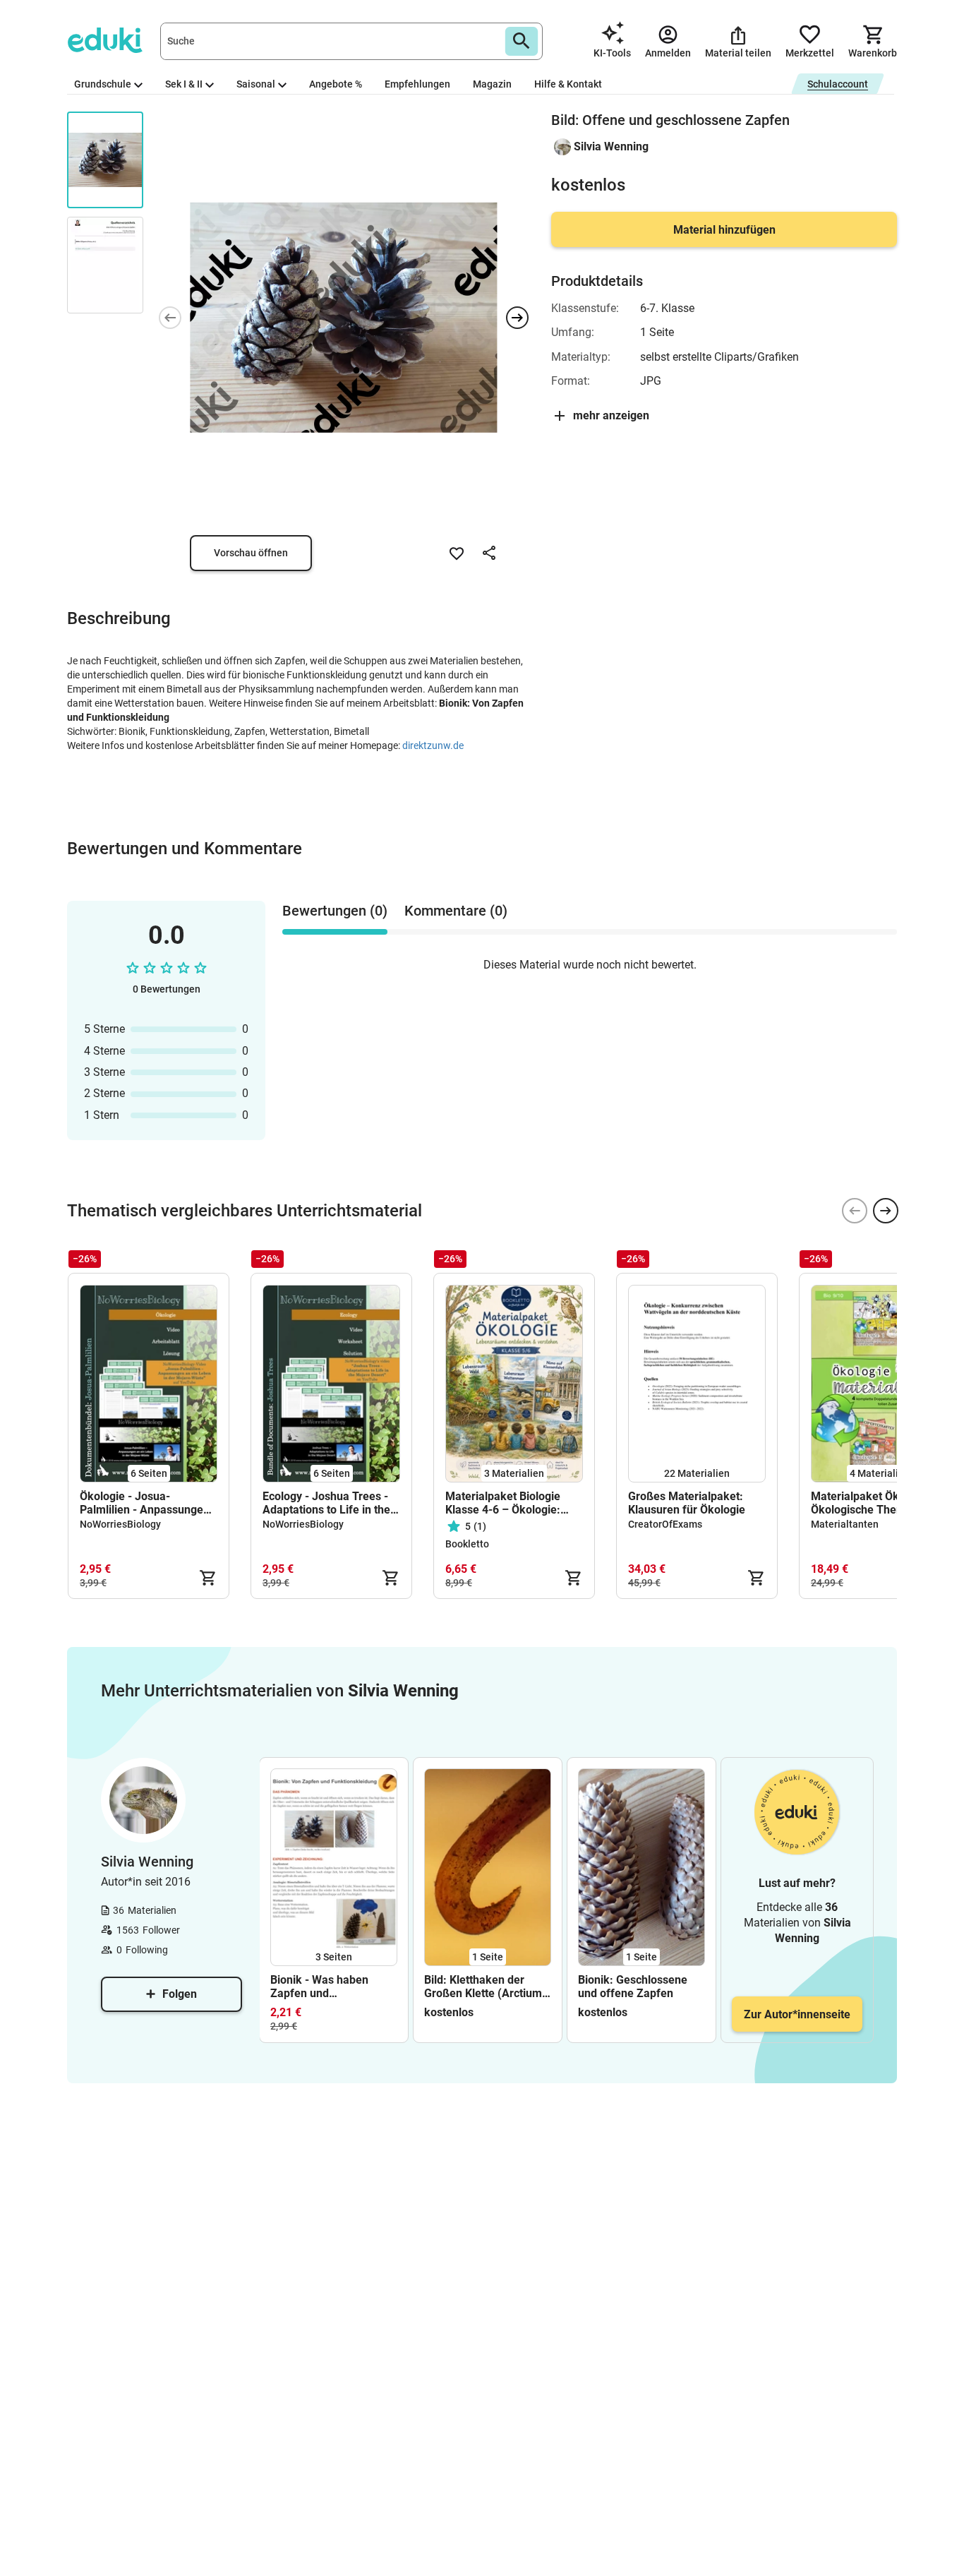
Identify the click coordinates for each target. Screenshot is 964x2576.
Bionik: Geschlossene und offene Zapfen (633, 1987)
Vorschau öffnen (251, 553)
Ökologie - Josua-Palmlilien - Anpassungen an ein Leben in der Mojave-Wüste (145, 1503)
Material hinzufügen (724, 230)
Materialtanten (845, 1524)
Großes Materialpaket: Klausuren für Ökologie (687, 1503)
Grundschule (103, 84)
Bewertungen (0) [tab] (335, 911)
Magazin (492, 84)
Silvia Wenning (611, 146)
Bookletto (467, 1544)
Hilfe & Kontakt (568, 84)
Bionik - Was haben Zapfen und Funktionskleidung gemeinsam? (319, 1987)
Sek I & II (184, 84)
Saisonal (256, 84)
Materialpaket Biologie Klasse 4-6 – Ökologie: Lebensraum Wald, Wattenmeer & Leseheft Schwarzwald (506, 1503)
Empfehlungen (417, 84)
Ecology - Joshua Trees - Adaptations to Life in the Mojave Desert (326, 1503)
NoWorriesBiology (120, 1524)
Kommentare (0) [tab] (456, 911)
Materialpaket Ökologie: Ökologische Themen (872, 1503)
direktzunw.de (433, 745)
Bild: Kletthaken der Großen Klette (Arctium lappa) (483, 1987)
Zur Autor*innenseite (797, 2014)
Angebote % (336, 84)
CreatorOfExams (665, 1524)
